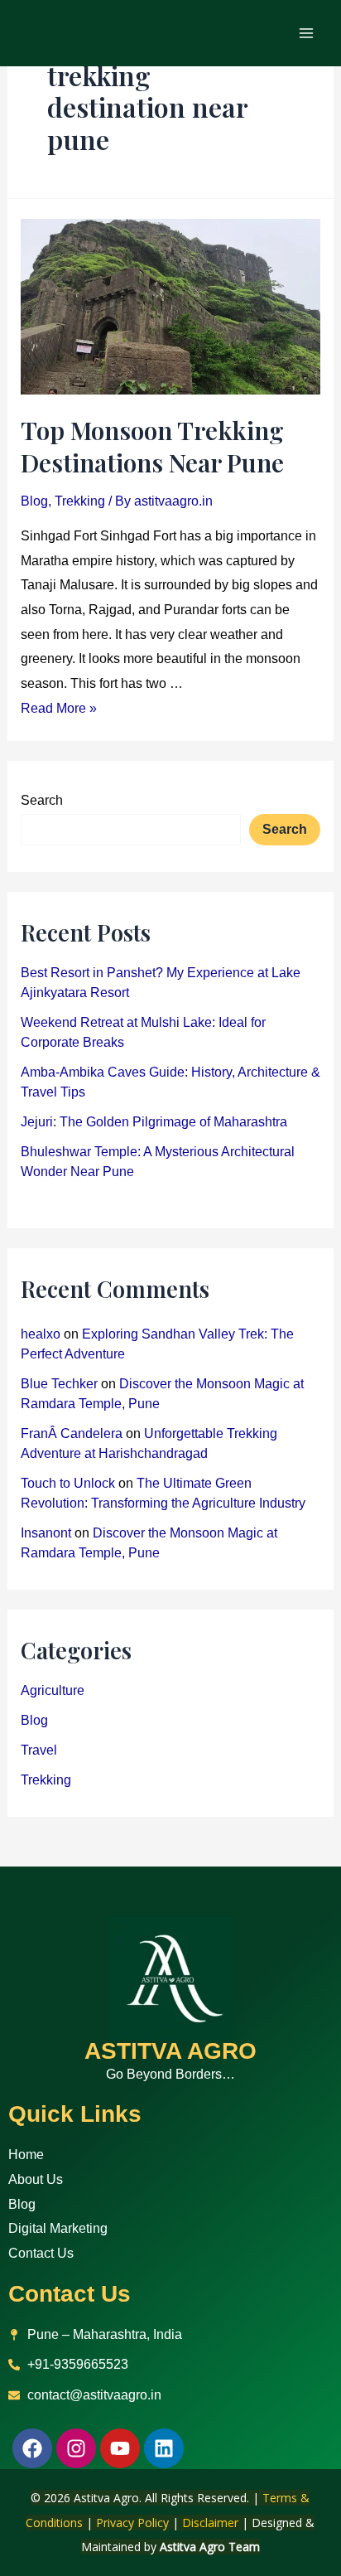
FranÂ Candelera (72, 1433)
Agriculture (53, 1690)
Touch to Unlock (68, 1483)
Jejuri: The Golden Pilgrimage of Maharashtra (154, 1122)
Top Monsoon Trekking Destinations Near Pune (152, 446)
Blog (34, 501)
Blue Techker (59, 1384)
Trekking (80, 501)
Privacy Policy (132, 2523)
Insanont (46, 1533)
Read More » (59, 708)
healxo (41, 1334)
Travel (39, 1750)
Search (42, 800)
